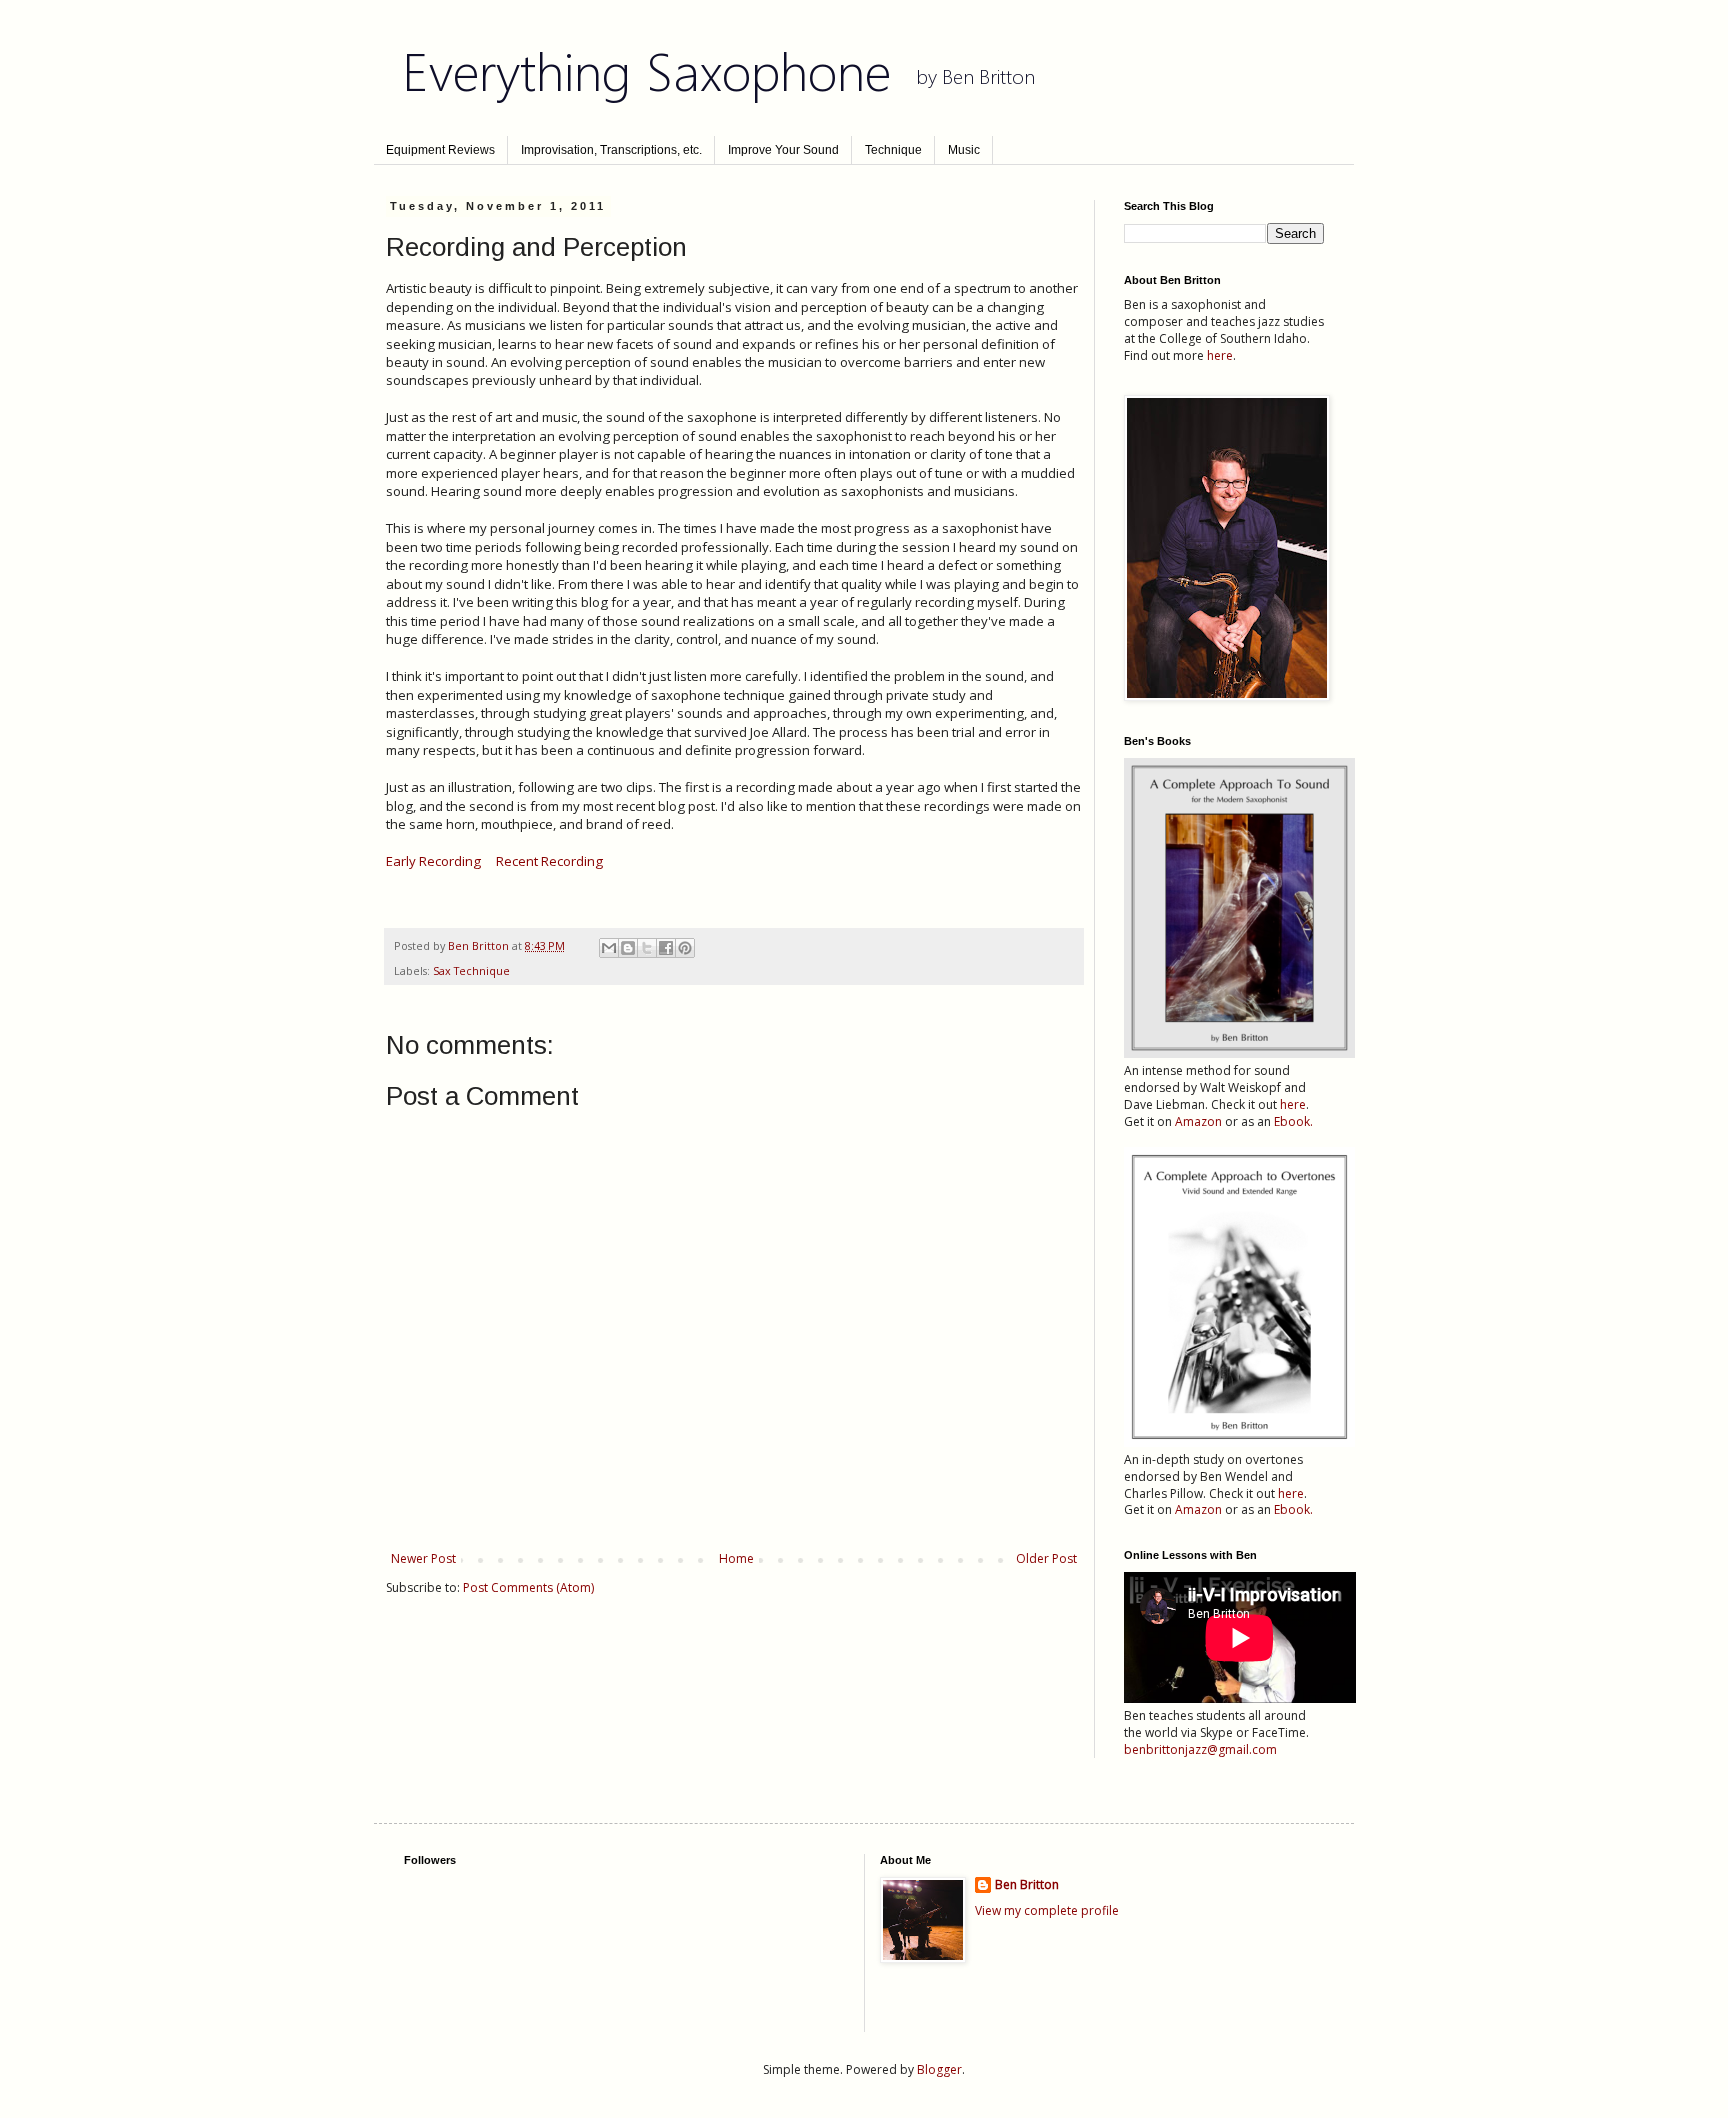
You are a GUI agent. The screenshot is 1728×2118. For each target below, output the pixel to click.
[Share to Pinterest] (685, 948)
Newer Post (423, 1558)
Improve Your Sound (783, 150)
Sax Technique (471, 970)
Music (964, 150)
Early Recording (433, 861)
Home (736, 1558)
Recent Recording (549, 861)
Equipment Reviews (440, 150)
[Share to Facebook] (666, 948)
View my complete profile (1047, 1910)
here (1220, 355)
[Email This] (609, 948)
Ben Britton (1027, 1885)
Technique (893, 150)
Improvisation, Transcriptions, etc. (611, 150)
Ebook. (1293, 1121)
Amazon (1198, 1121)
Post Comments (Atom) (528, 1587)
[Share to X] (647, 948)
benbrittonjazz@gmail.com (1200, 1749)
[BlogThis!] (628, 948)
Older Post (1046, 1558)
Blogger (939, 2069)
